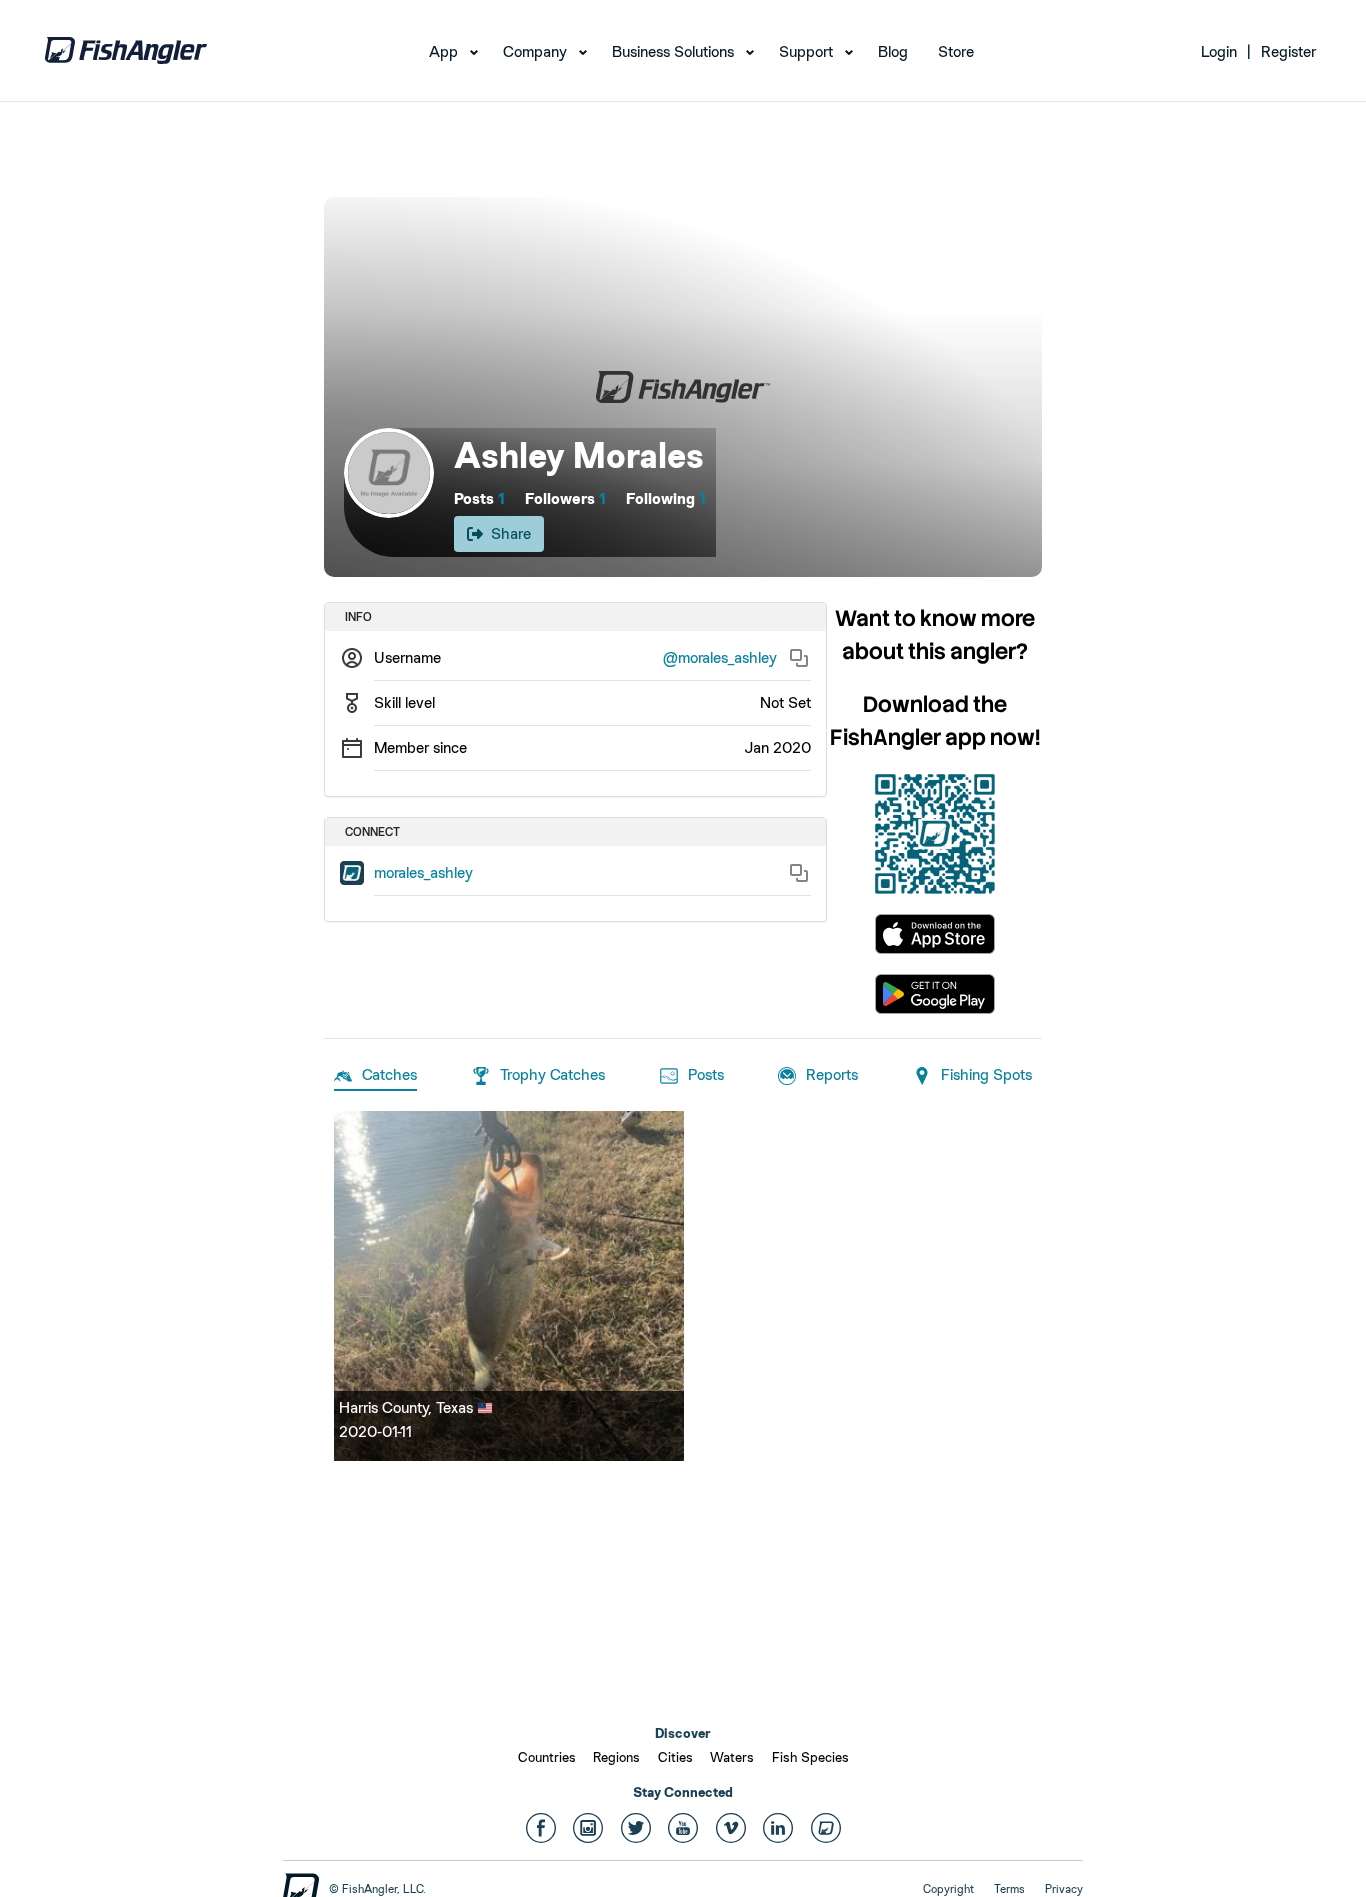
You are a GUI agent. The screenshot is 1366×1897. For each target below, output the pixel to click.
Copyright (948, 1889)
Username (407, 657)
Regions (616, 1757)
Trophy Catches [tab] (552, 1074)
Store (956, 51)
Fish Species (810, 1757)
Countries (547, 1757)
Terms (1009, 1889)
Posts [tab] (706, 1074)
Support (806, 51)
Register (1288, 51)
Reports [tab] (832, 1074)
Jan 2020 (777, 747)
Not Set (785, 702)
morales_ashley (423, 872)
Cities (675, 1757)
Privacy (1064, 1889)
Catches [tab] (389, 1074)
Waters (732, 1757)
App (443, 51)
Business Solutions (673, 51)
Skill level (404, 702)
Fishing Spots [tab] (986, 1074)
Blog (893, 51)
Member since (420, 747)
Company (535, 51)
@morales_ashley (720, 657)
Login (1219, 51)
